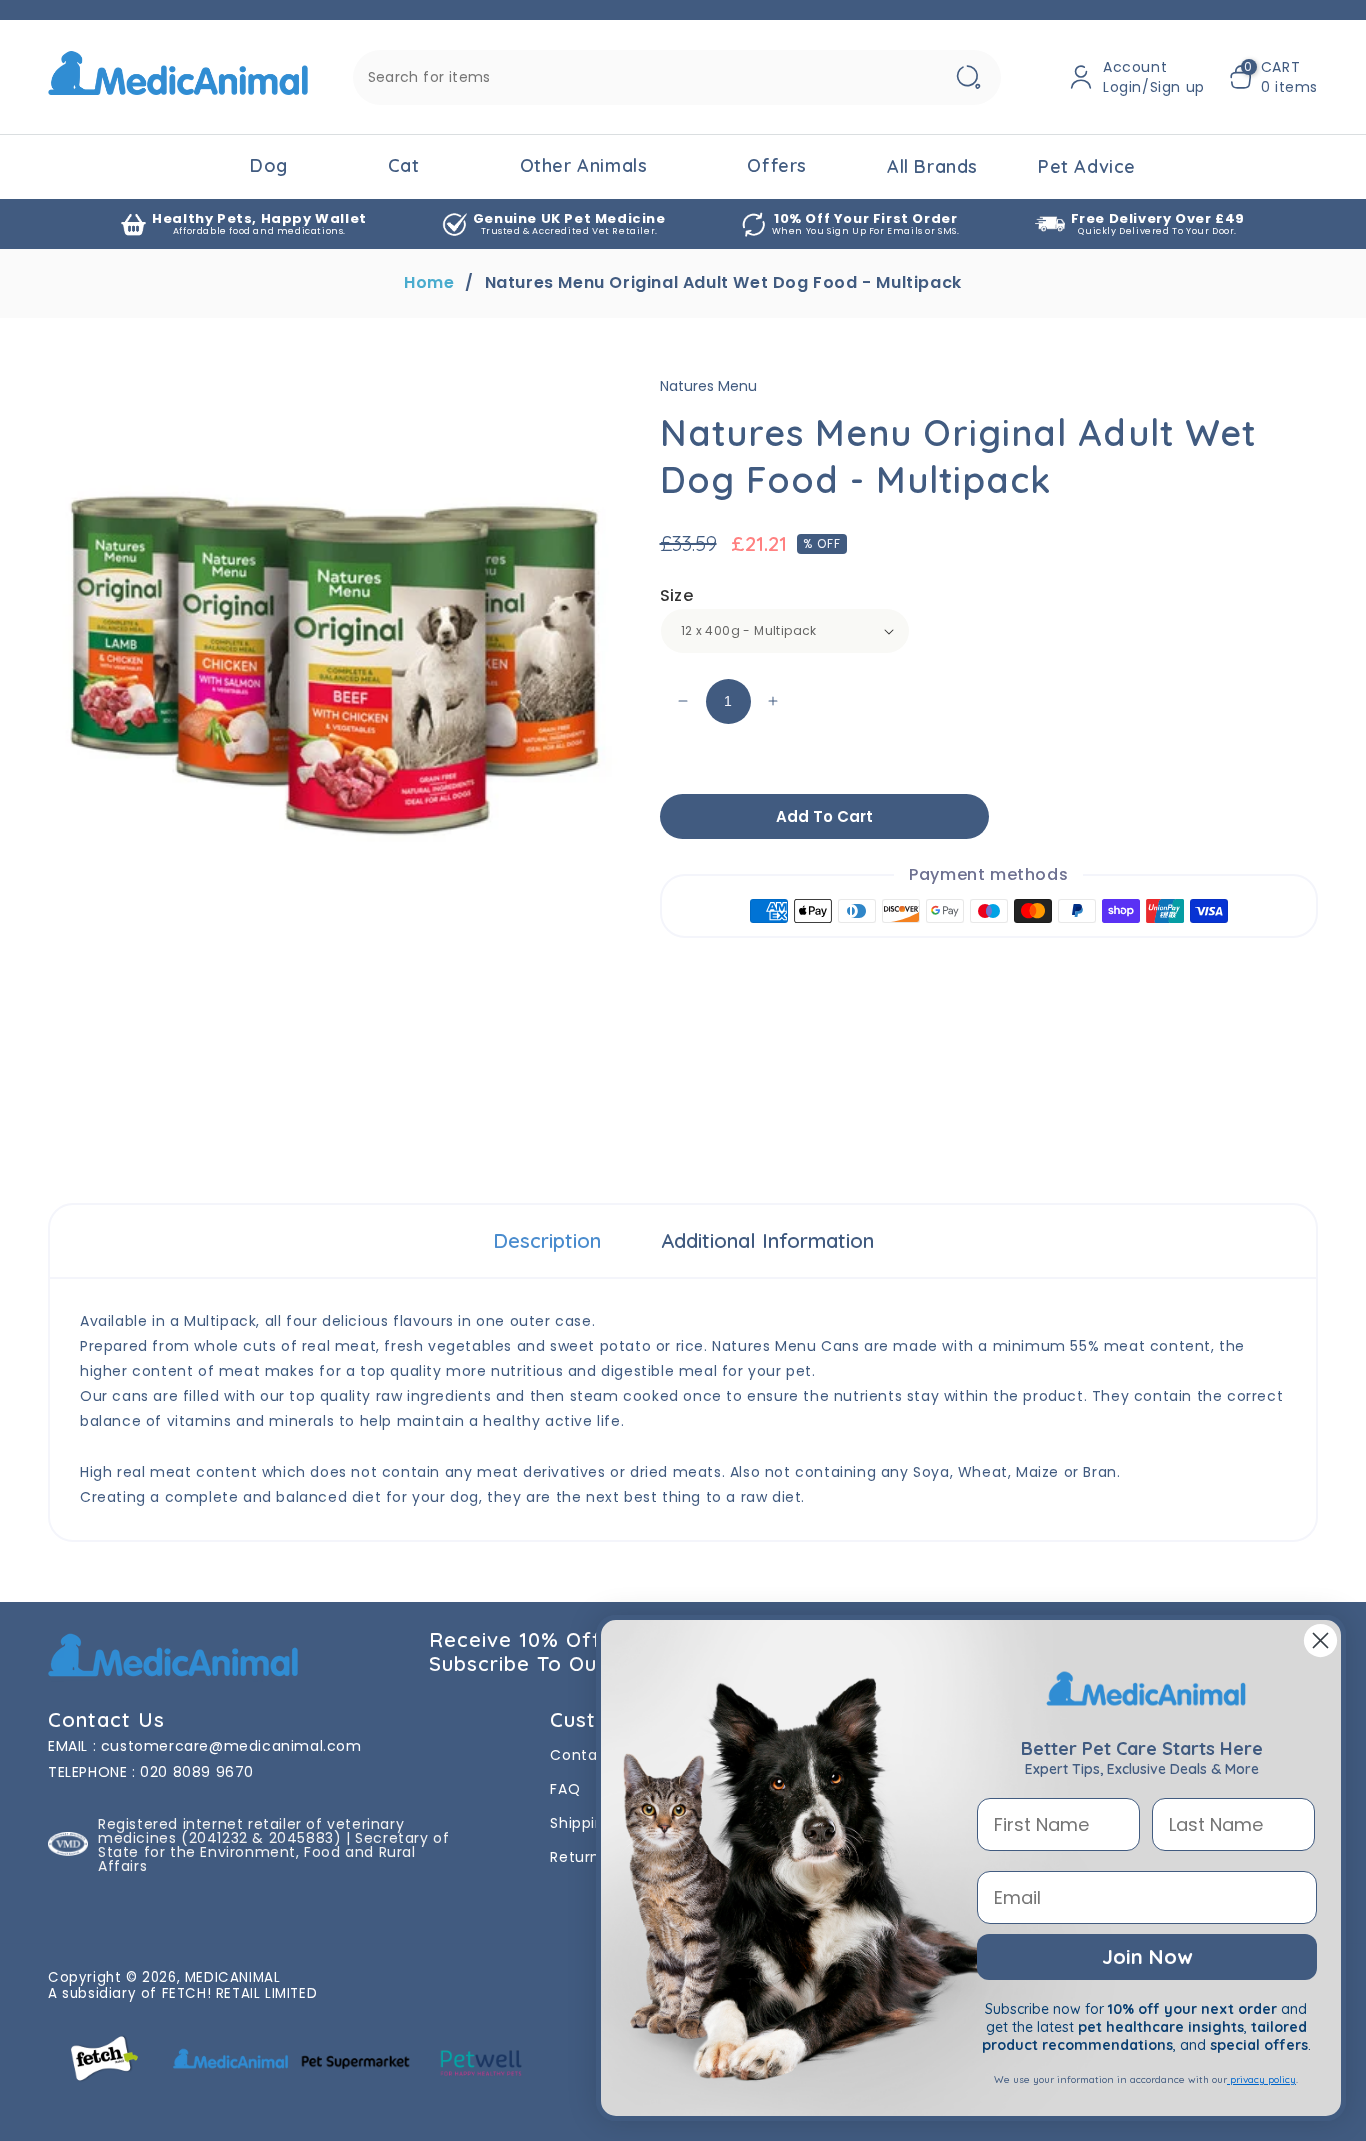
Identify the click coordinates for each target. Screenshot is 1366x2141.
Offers (777, 165)
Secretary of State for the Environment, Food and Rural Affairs (273, 1852)
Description (547, 1240)
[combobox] (677, 77)
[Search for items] (969, 77)
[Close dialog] (1320, 1640)
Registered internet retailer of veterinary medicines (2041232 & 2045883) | (251, 1831)
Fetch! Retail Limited (240, 1993)
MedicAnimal (233, 1977)
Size (677, 595)
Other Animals (584, 165)
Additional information (767, 1240)
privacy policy (1261, 2079)
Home (429, 283)
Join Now (1147, 1956)
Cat (404, 165)
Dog (269, 165)
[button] (1273, 77)
